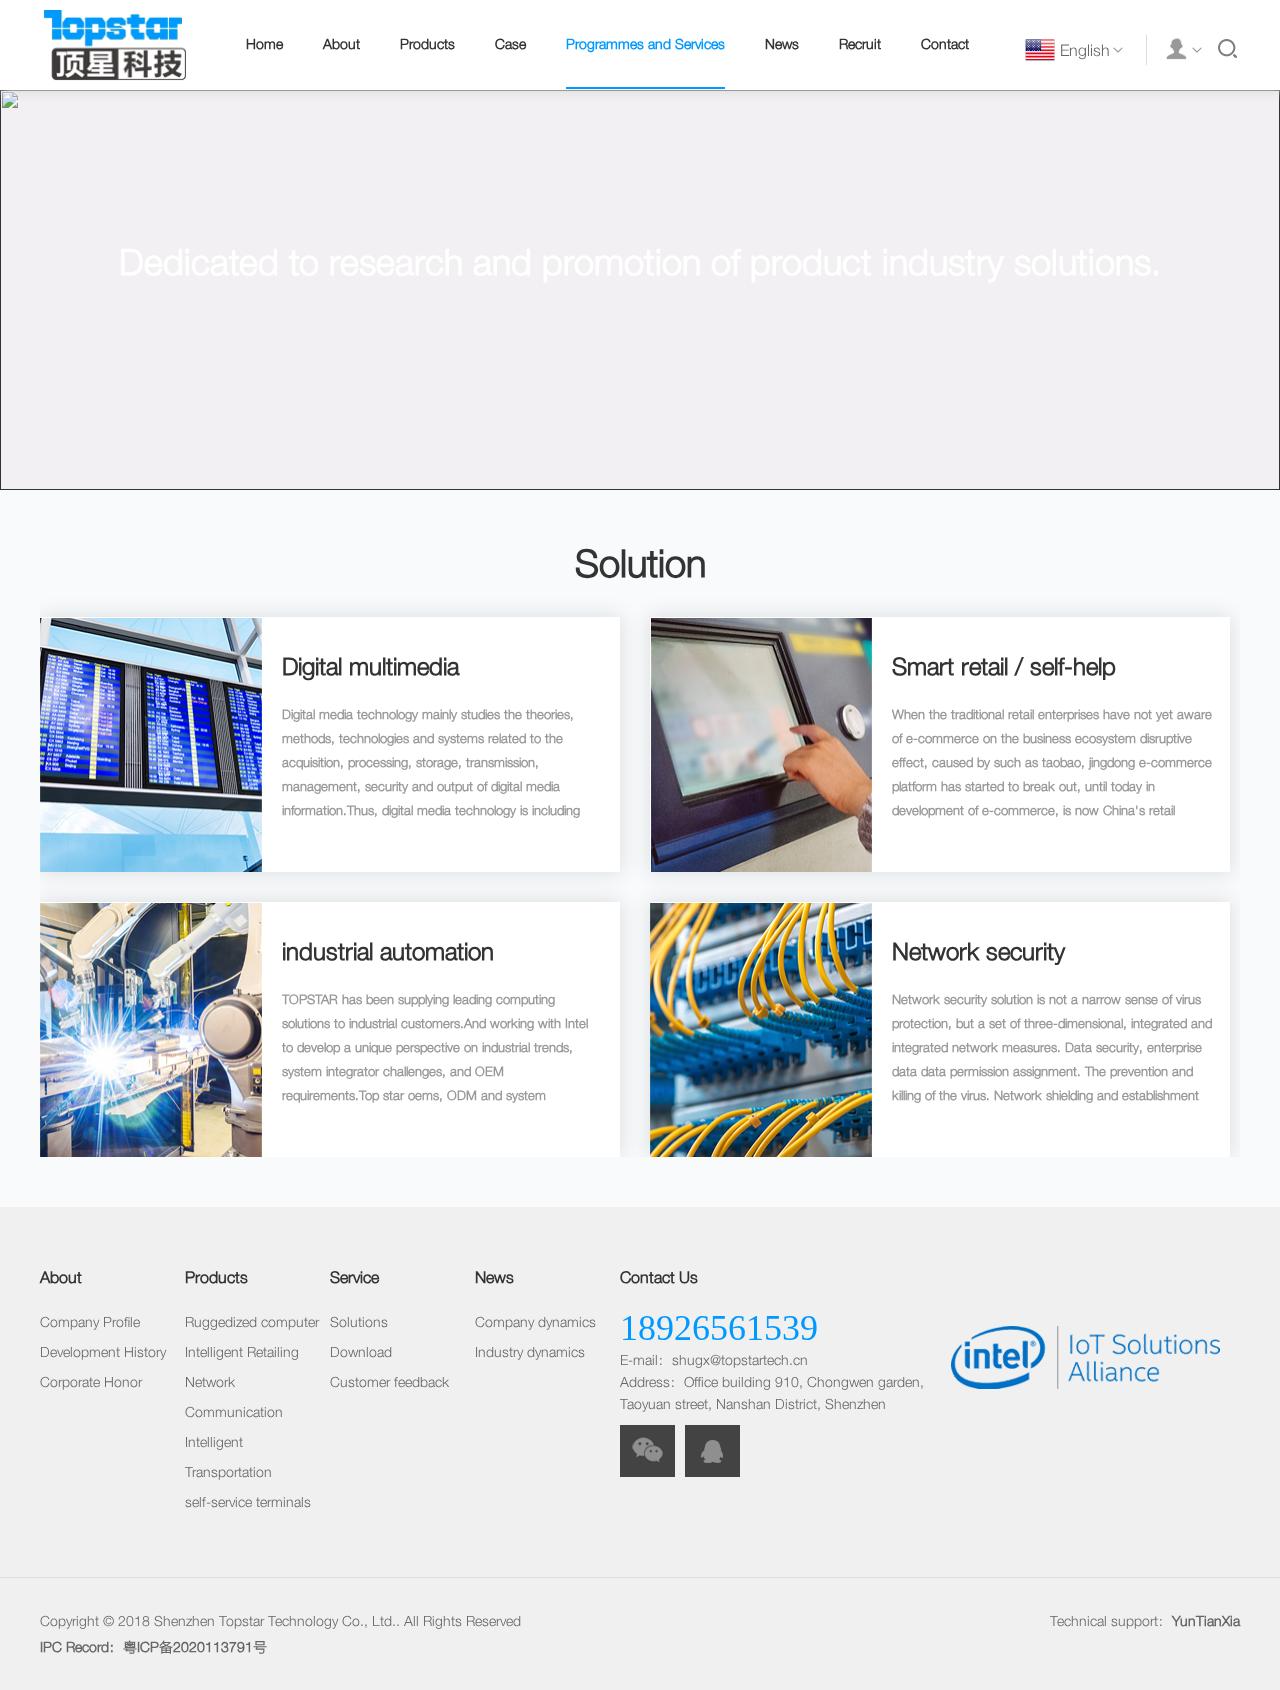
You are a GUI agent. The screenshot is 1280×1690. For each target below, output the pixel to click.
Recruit (860, 44)
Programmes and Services (645, 44)
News (782, 44)
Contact (945, 44)
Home (264, 44)
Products (427, 44)
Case (510, 44)
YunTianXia (1206, 1621)
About (341, 44)
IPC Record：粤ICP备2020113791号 (153, 1647)
